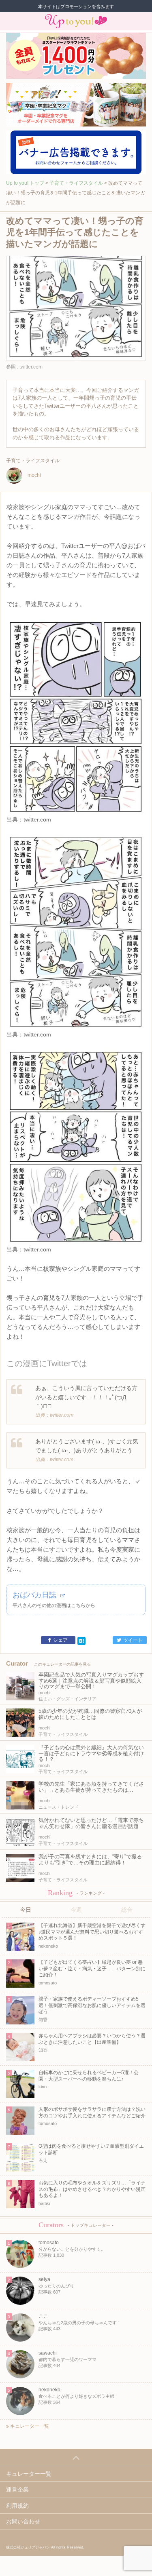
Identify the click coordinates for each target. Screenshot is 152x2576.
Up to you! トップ (25, 183)
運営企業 (17, 2490)
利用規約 (17, 2506)
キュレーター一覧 (29, 2426)
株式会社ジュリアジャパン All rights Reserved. (45, 2547)
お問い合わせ (23, 2521)
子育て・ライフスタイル (76, 183)
